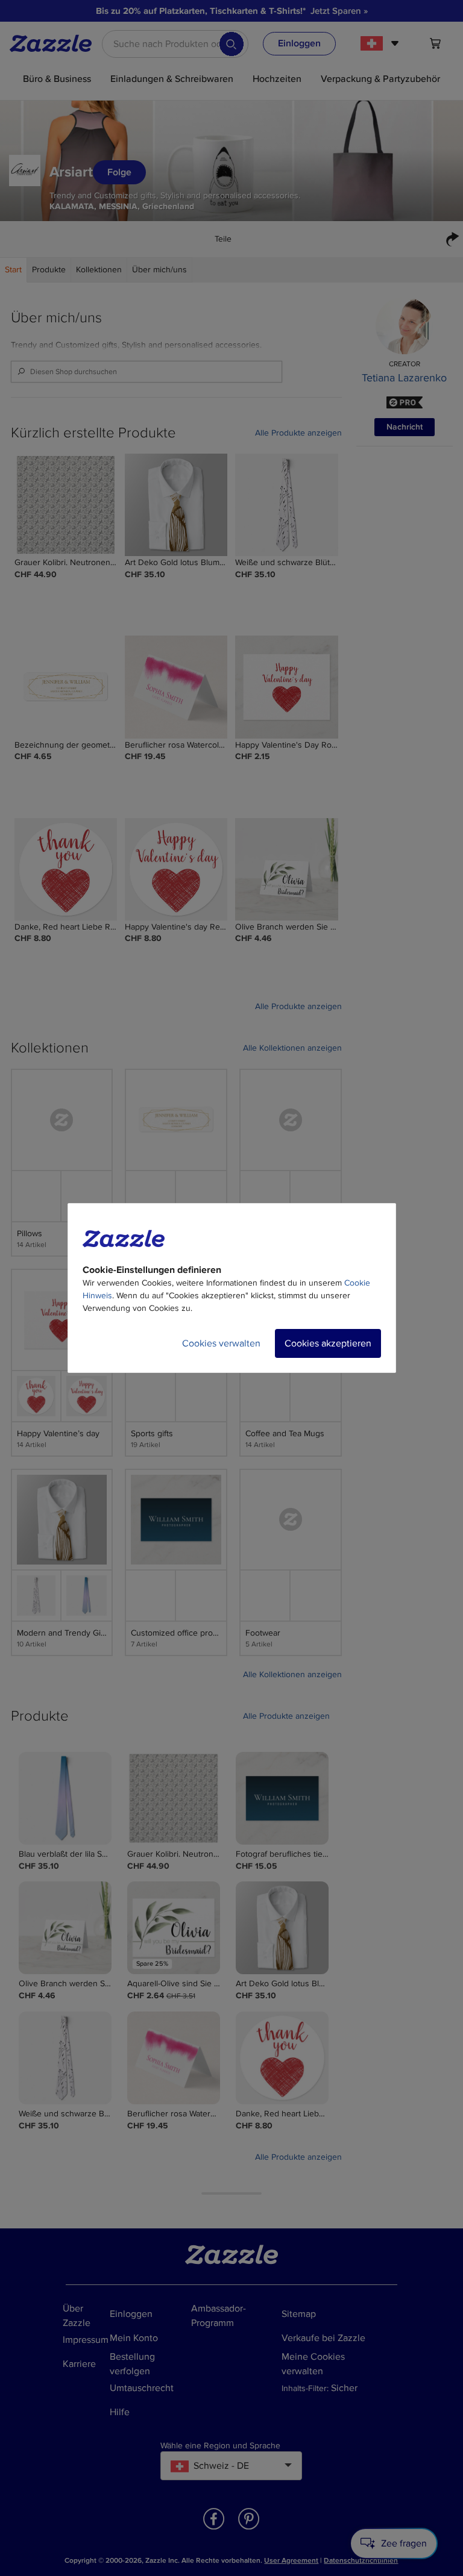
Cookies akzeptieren (328, 1343)
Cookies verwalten (221, 1343)
